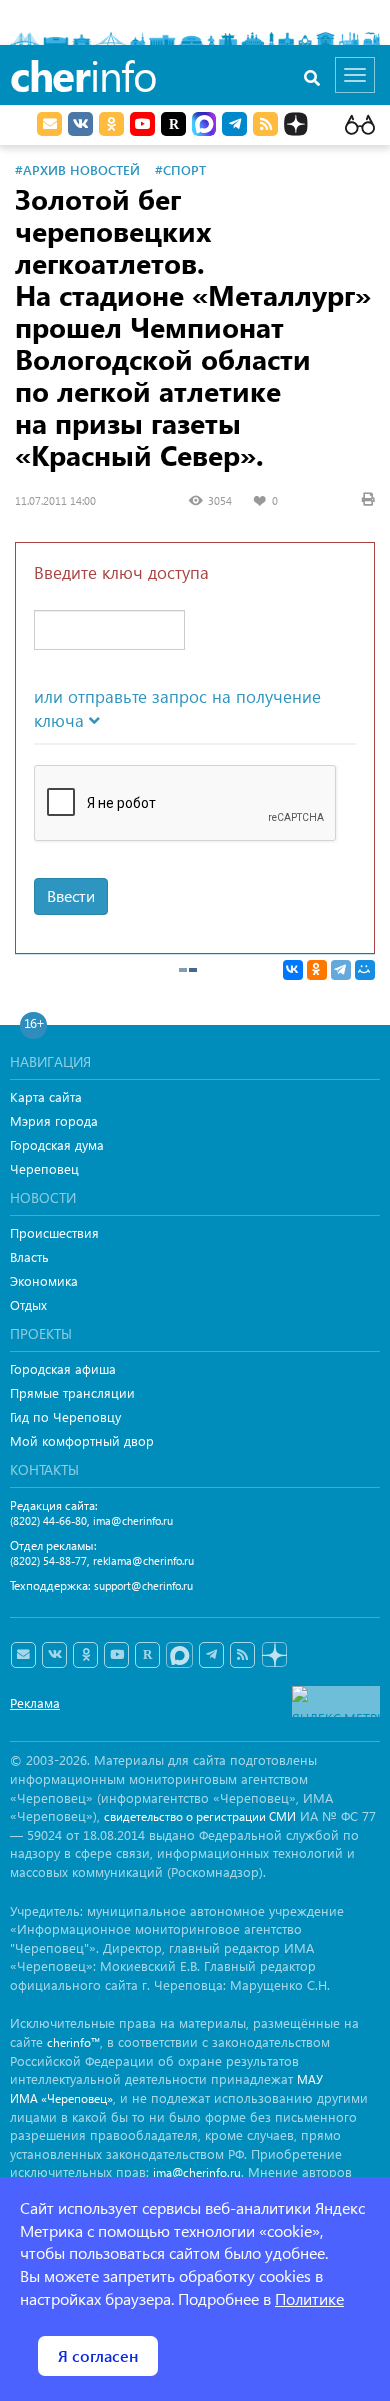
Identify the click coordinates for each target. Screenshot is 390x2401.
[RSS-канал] (242, 1655)
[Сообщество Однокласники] (111, 124)
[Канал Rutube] (173, 124)
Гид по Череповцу (65, 1416)
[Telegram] (341, 970)
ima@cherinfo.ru (133, 1520)
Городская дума (57, 1144)
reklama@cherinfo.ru (143, 1560)
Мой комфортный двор (82, 1440)
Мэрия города (54, 1120)
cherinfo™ (73, 2042)
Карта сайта (46, 1096)
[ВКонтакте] (293, 970)
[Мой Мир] (365, 970)
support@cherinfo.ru (143, 1585)
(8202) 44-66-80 (48, 1520)
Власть (29, 1256)
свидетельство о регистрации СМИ (200, 1816)
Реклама (35, 1702)
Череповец (44, 1168)
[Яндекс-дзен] (273, 1655)
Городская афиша (63, 1368)
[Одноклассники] (317, 970)
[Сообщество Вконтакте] (54, 1655)
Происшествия (54, 1232)
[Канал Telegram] (211, 1655)
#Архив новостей (77, 169)
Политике (309, 2298)
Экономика (44, 1280)
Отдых (28, 1304)
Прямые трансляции (72, 1392)
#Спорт (180, 169)
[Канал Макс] (204, 126)
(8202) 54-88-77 (48, 1560)
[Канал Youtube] (142, 124)
